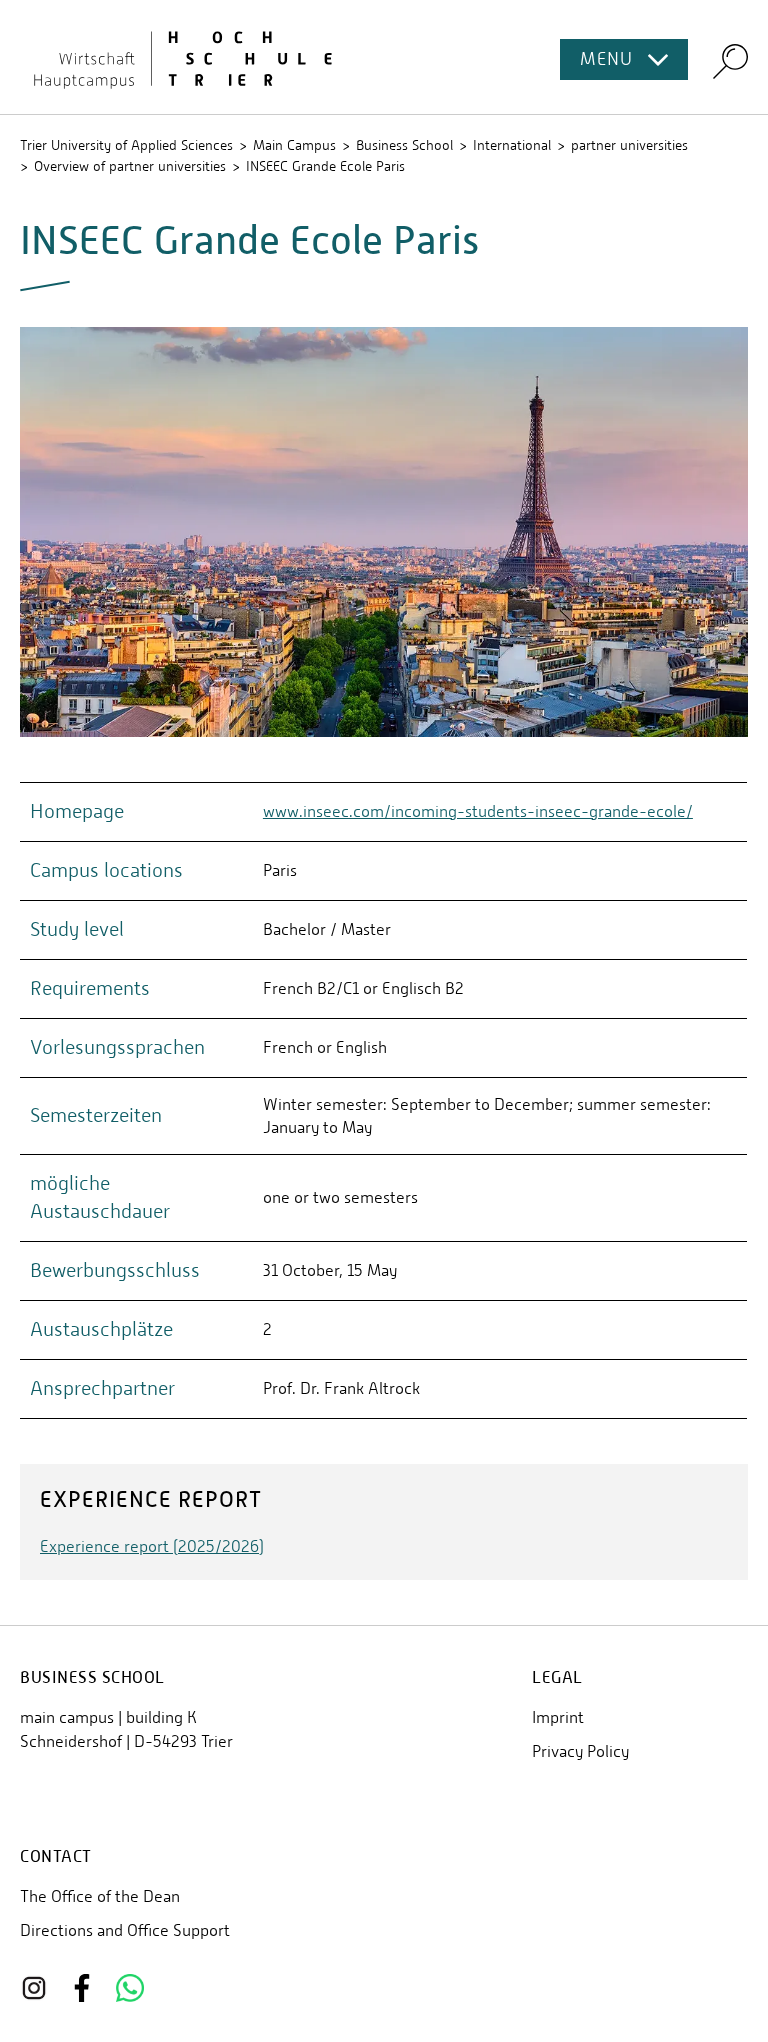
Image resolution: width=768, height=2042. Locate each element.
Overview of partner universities (130, 166)
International (512, 145)
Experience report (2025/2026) (152, 1546)
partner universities (629, 145)
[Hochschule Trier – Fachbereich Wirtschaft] (384, 57)
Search (730, 60)
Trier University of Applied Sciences (126, 145)
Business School (404, 145)
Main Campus (294, 145)
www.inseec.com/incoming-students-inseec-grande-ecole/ (478, 811)
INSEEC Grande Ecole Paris (325, 166)
